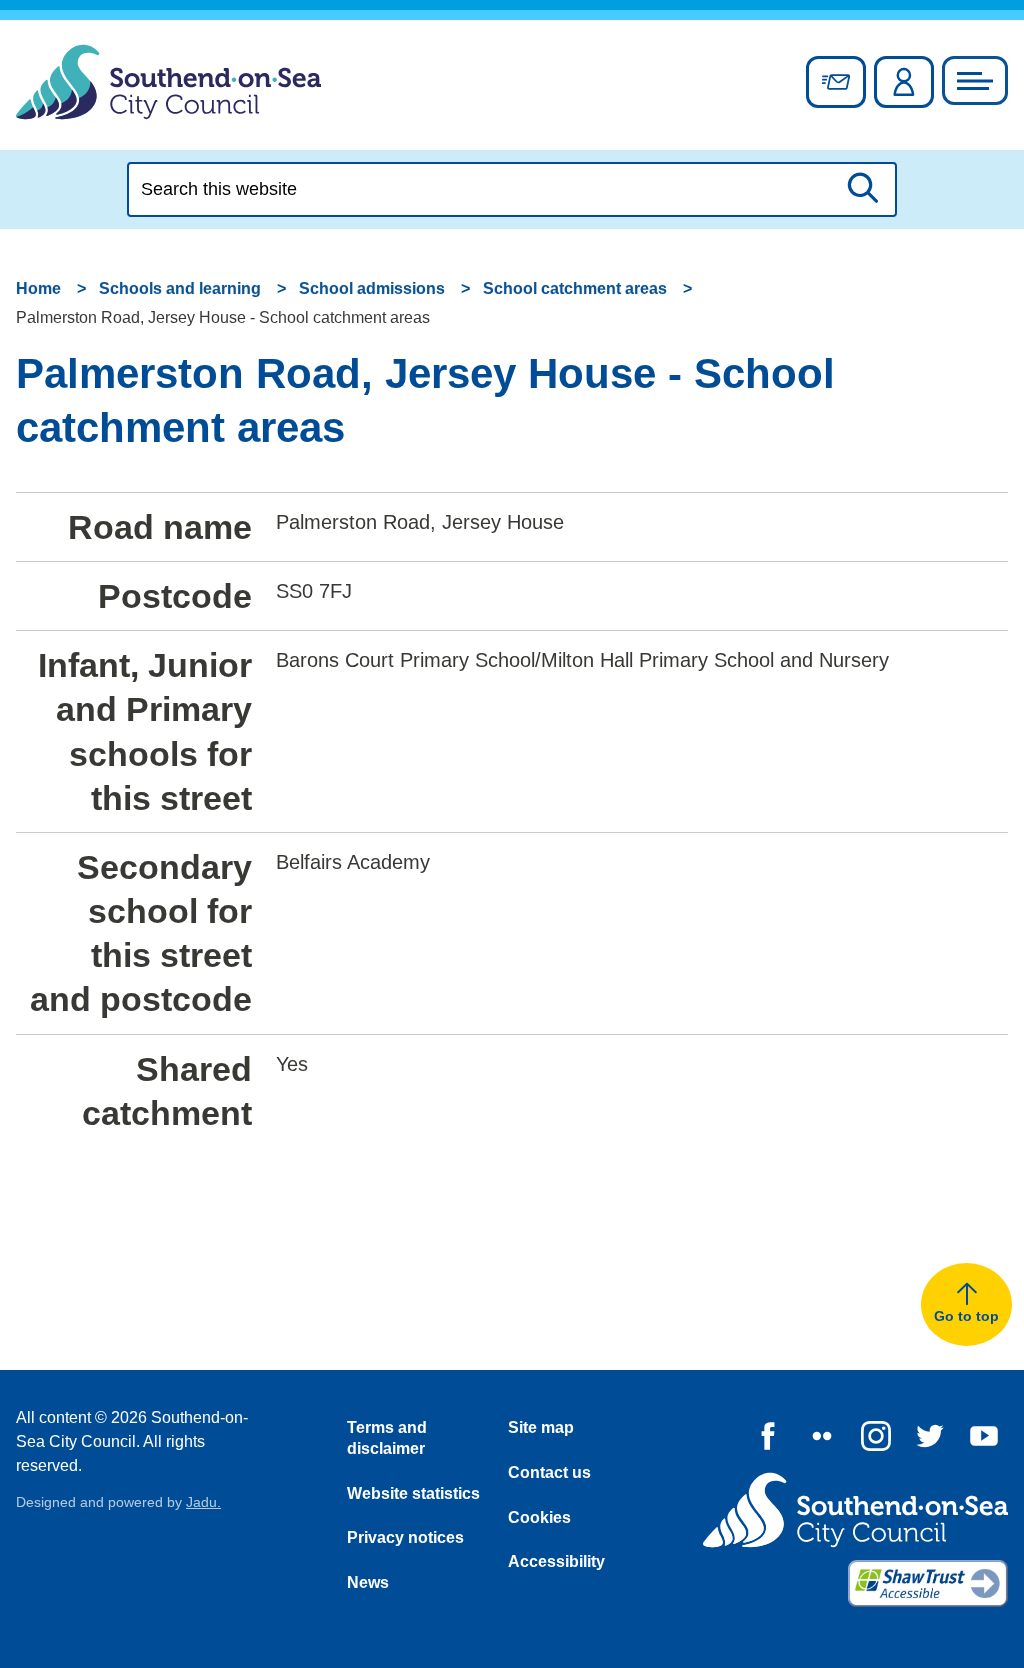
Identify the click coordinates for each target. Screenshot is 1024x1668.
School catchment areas (575, 288)
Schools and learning (180, 288)
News (368, 1582)
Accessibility (556, 1561)
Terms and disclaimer (387, 1438)
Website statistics (413, 1493)
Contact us (549, 1472)
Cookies (539, 1517)
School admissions (372, 288)
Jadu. (203, 1502)
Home (38, 288)
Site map (541, 1427)
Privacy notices (405, 1537)
